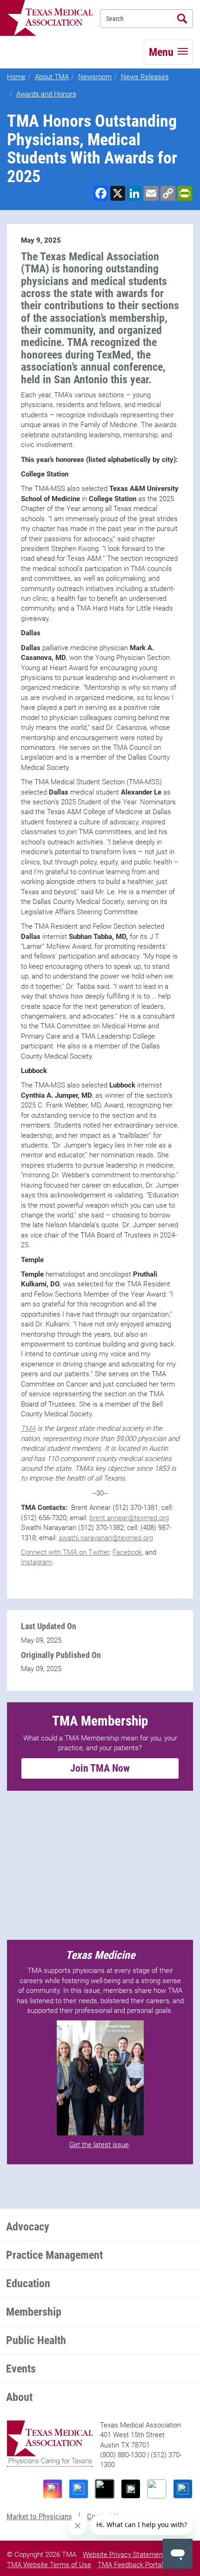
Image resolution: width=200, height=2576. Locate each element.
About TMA (52, 77)
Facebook (127, 1552)
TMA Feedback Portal (130, 2565)
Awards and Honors (46, 94)
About (19, 2397)
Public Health (36, 2340)
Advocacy (28, 2227)
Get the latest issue (99, 2145)
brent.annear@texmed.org (129, 1518)
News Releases (145, 77)
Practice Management (54, 2255)
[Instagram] (53, 2489)
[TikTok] (105, 2489)
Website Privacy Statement (124, 2555)
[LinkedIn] (183, 2489)
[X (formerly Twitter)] (131, 2489)
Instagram (37, 1562)
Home (16, 77)
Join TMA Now (100, 1768)
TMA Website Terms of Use (49, 2565)
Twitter (99, 1552)
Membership (34, 2312)
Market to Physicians (39, 2516)
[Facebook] (79, 2489)
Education (28, 2284)
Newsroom (95, 77)
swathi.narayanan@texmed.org (106, 1538)
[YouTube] (157, 2489)
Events (21, 2369)
